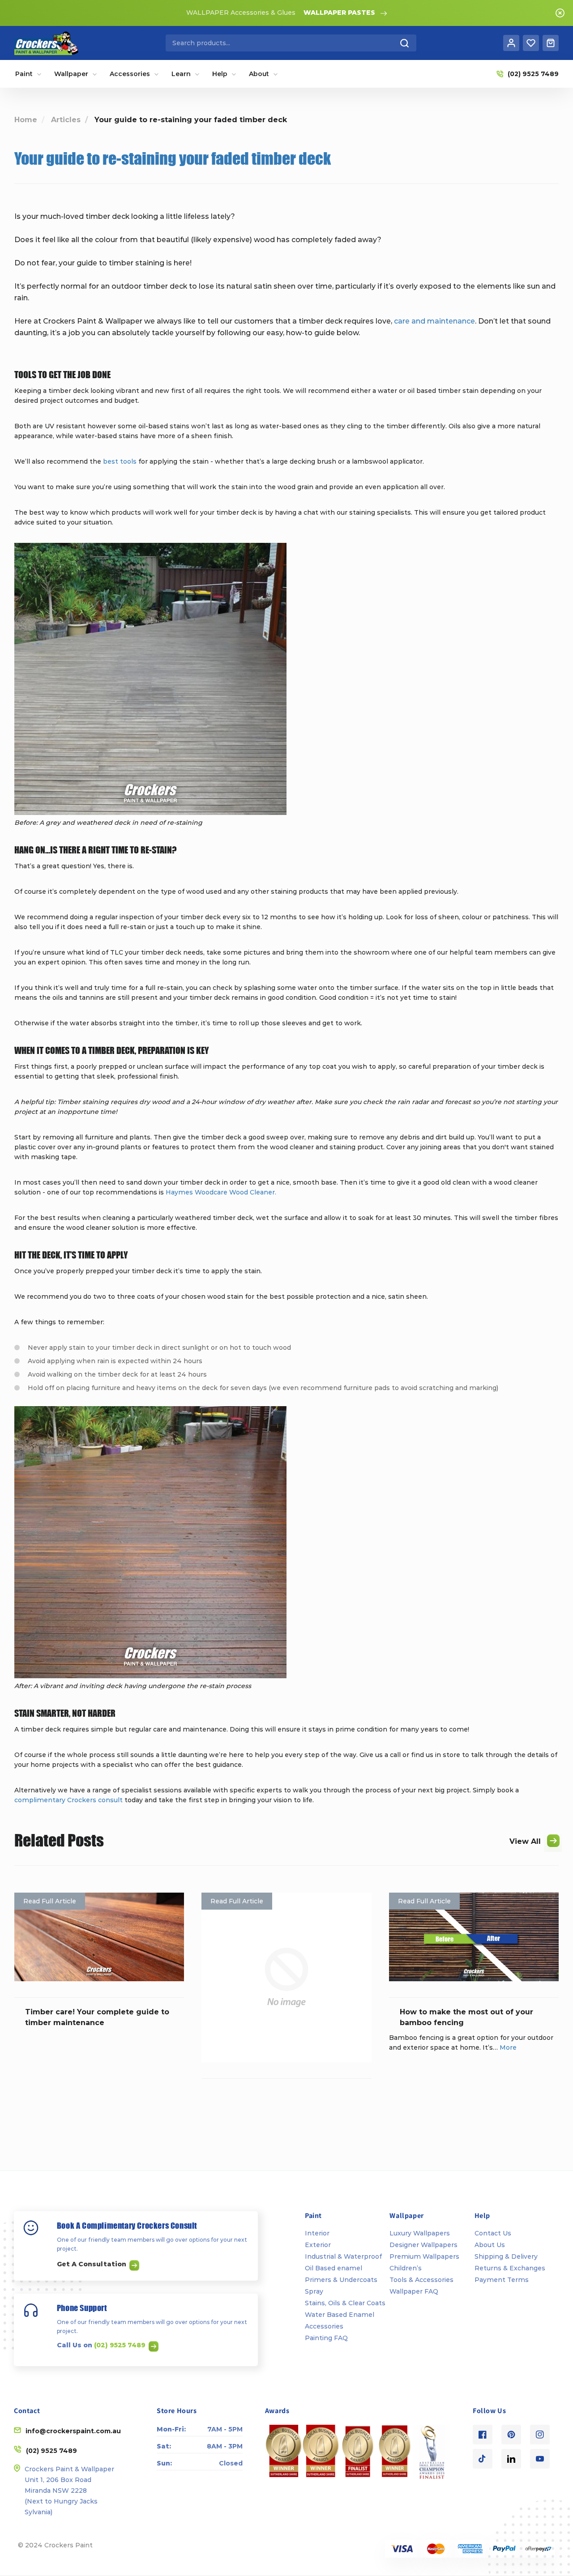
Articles (66, 120)
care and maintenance (434, 321)
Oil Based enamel (334, 2268)
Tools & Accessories (421, 2280)
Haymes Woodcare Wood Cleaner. (222, 1192)
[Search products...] (405, 43)
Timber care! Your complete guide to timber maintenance (97, 2017)
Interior (317, 2233)
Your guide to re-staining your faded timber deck (173, 158)
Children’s (406, 2268)
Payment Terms (502, 2280)
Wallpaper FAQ (414, 2291)
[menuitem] (28, 74)
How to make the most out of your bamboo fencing (466, 2017)
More (508, 2047)
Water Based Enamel (340, 2315)
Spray (314, 2291)
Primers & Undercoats (341, 2280)
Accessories (324, 2326)
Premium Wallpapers (424, 2256)
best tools (121, 461)
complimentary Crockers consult (68, 1800)
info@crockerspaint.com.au (73, 2431)
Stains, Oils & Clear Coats (345, 2303)
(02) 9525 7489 (121, 2345)
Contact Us (493, 2233)
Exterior (318, 2245)
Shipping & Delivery (506, 2256)
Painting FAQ (326, 2338)
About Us (490, 2245)
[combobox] (291, 43)
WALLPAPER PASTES (339, 13)
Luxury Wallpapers (420, 2233)
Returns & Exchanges (510, 2268)
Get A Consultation (92, 2264)
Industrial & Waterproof (343, 2256)
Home (26, 120)
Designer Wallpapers (423, 2245)
